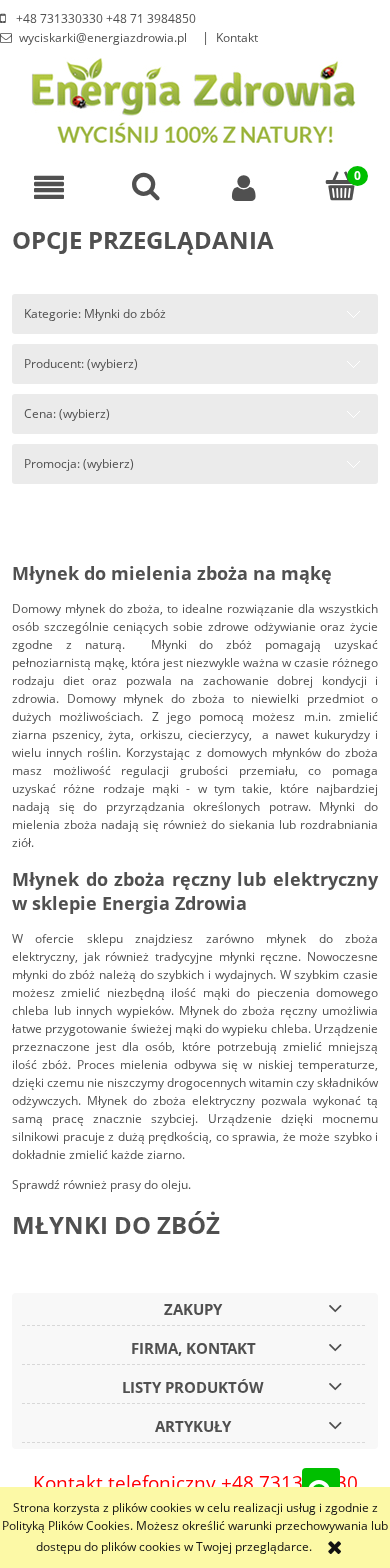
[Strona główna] (195, 98)
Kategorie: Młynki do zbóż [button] (95, 313)
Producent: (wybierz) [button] (81, 363)
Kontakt (237, 37)
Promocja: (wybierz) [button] (79, 463)
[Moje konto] (244, 187)
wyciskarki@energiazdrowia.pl (103, 37)
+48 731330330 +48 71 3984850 (104, 18)
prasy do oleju (149, 1184)
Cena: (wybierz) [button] (67, 413)
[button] (49, 187)
